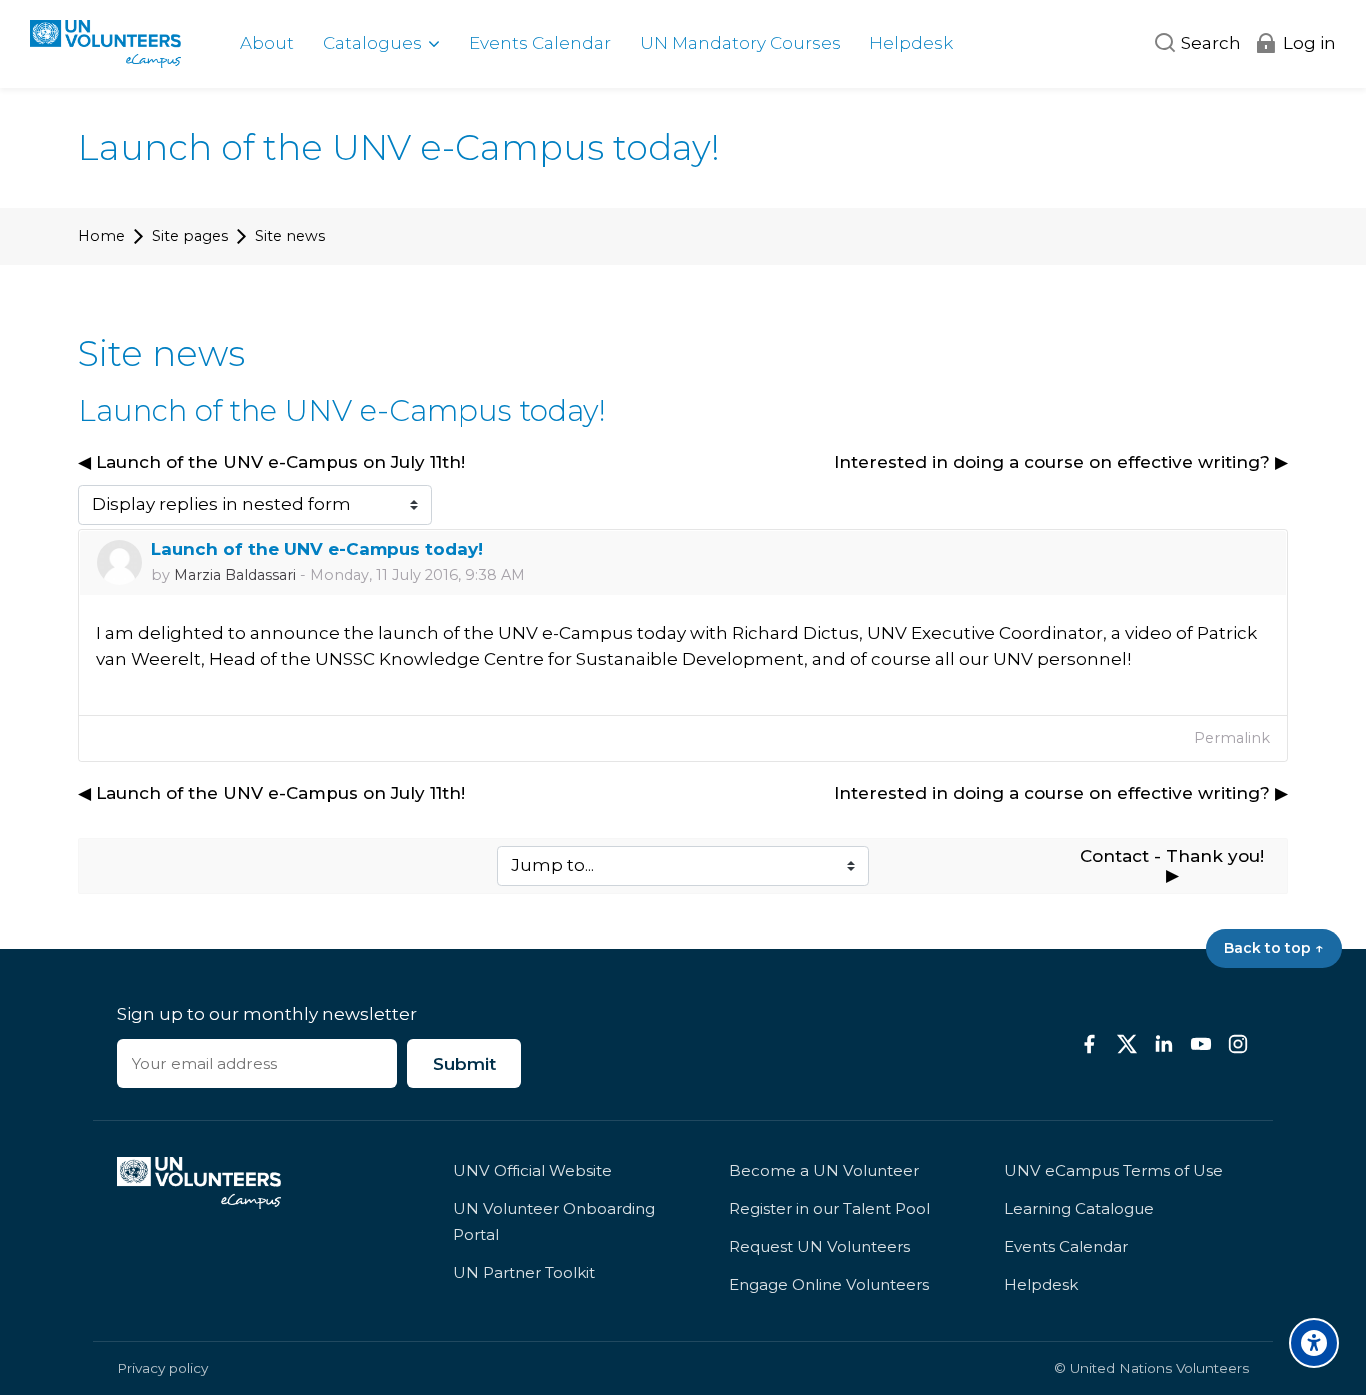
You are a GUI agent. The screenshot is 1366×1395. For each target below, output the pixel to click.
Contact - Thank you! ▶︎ (1174, 866)
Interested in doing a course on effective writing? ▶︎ (1061, 462)
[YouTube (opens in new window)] (1201, 1044)
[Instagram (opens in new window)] (1238, 1044)
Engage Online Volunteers (829, 1284)
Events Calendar (1066, 1246)
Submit (464, 1064)
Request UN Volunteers (819, 1246)
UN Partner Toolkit (524, 1272)
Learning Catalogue (1079, 1208)
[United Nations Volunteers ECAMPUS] (105, 44)
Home (101, 236)
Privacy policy (162, 1367)
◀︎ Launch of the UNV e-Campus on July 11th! (271, 462)
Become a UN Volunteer (824, 1170)
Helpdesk (1041, 1284)
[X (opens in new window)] (1127, 1044)
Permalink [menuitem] (1232, 738)
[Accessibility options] (1314, 1343)
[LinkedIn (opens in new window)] (1164, 1044)
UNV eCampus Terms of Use (1113, 1170)
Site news (290, 236)
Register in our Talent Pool (829, 1208)
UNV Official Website (532, 1170)
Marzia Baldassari (235, 575)
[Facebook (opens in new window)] (1090, 1044)
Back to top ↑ (1273, 948)
